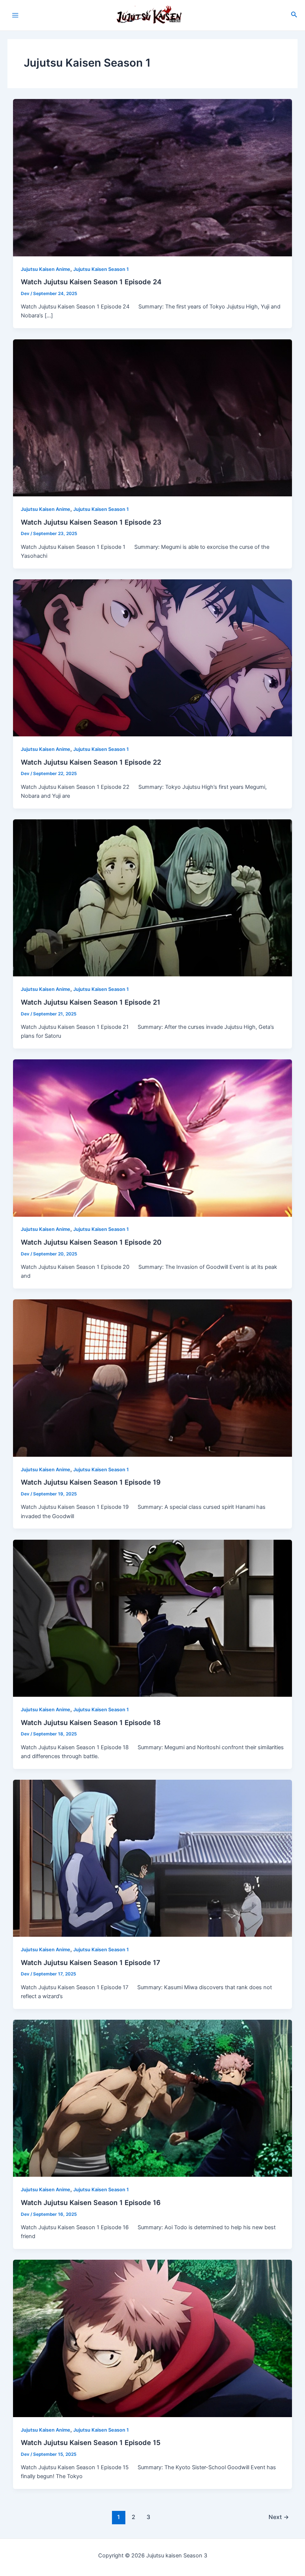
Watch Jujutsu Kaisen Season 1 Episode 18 (91, 1722)
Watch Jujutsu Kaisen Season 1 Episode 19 (91, 1482)
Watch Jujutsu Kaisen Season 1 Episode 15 (91, 2442)
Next (279, 2517)
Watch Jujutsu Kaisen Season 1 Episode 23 (91, 522)
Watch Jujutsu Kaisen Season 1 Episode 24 (91, 282)
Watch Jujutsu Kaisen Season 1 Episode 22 (91, 762)
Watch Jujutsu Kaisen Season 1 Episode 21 (91, 1002)
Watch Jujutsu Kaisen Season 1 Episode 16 (91, 2202)
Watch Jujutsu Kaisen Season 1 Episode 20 (91, 1242)
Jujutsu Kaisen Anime (46, 269)
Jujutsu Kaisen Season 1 (101, 269)
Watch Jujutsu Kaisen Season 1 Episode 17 (91, 1962)
